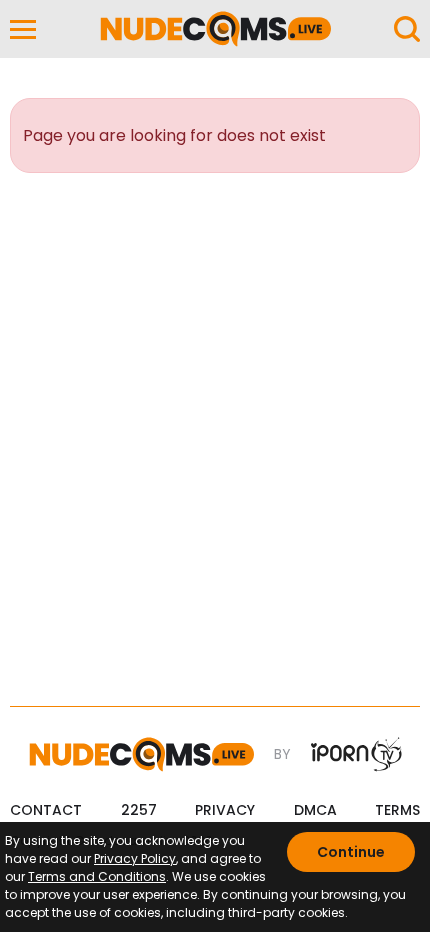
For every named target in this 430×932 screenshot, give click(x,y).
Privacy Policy (135, 858)
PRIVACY (225, 810)
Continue (351, 852)
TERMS (397, 810)
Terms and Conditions (97, 876)
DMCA (315, 810)
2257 (139, 810)
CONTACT (46, 810)
